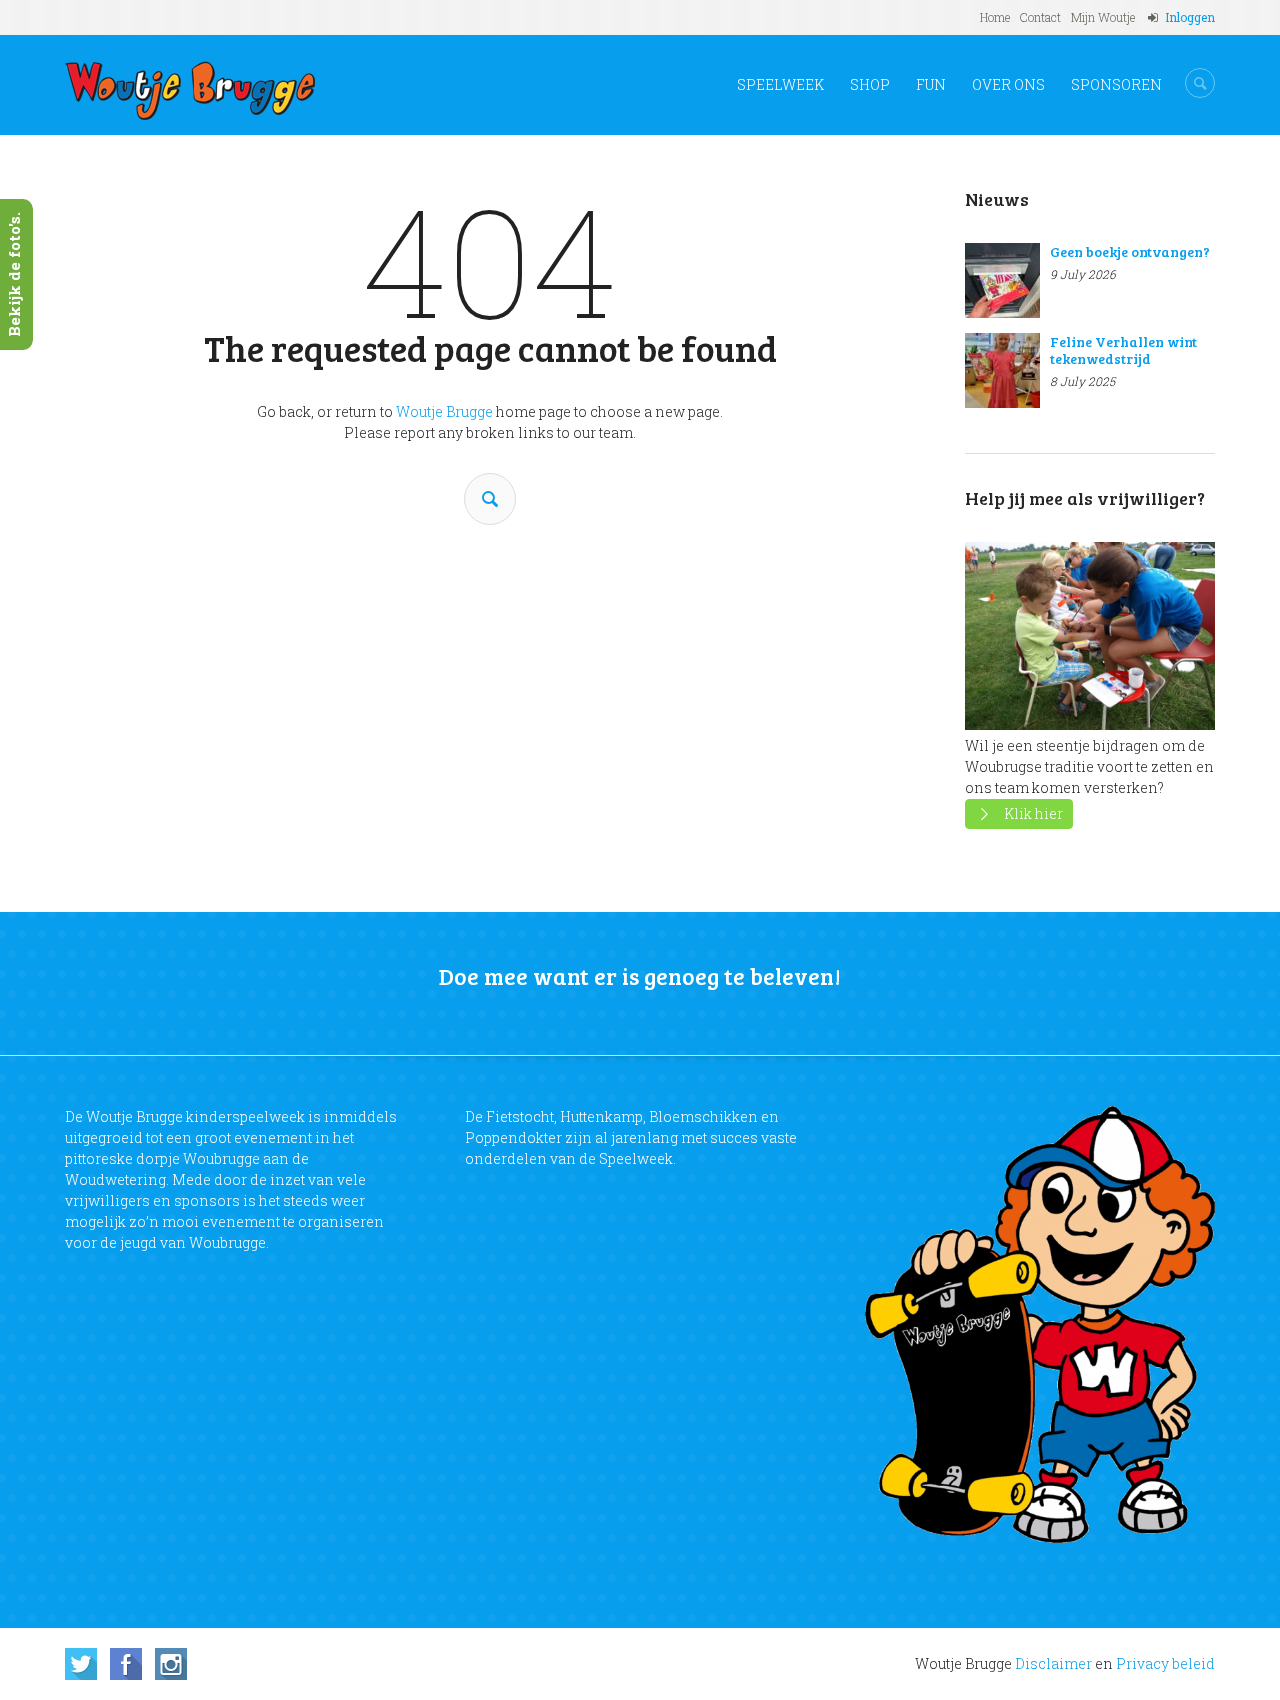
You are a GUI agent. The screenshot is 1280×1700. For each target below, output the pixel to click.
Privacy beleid (1165, 1663)
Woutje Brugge (444, 411)
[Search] (490, 499)
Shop (870, 84)
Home (995, 17)
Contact (1040, 17)
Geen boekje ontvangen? (1130, 251)
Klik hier (1033, 813)
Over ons (1008, 84)
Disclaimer (1053, 1663)
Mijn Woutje (1103, 17)
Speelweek (780, 84)
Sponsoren (1116, 84)
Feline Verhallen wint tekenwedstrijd (1123, 350)
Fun (931, 84)
